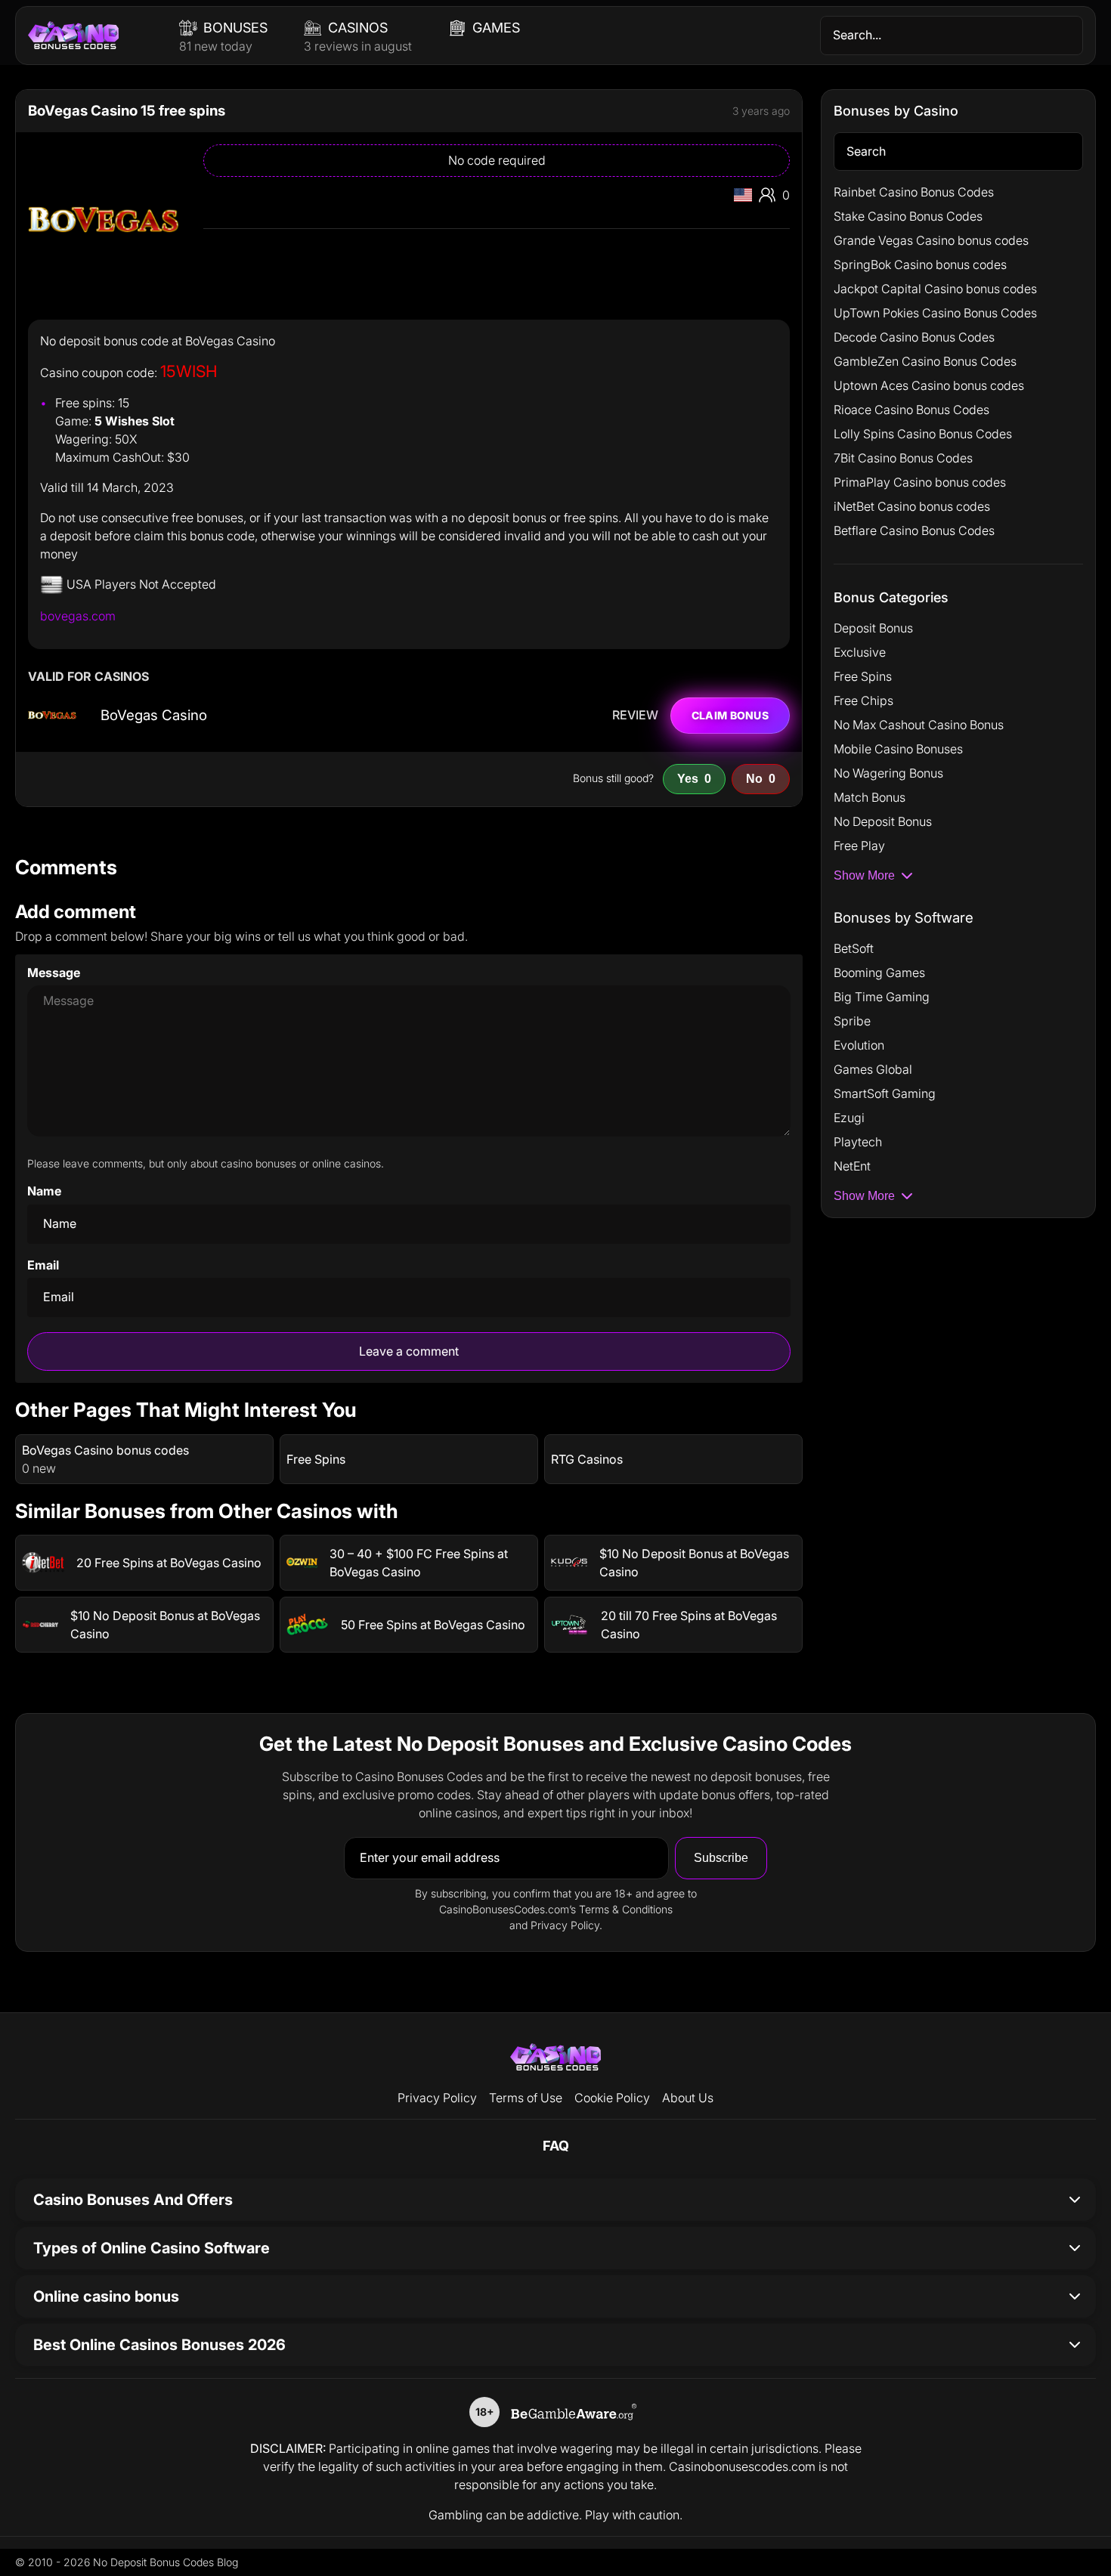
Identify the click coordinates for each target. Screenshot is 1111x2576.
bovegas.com (78, 616)
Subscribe (721, 1858)
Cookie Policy (612, 2098)
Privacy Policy (437, 2098)
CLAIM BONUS (730, 715)
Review (635, 716)
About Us (688, 2098)
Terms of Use (526, 2098)
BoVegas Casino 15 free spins (127, 111)
